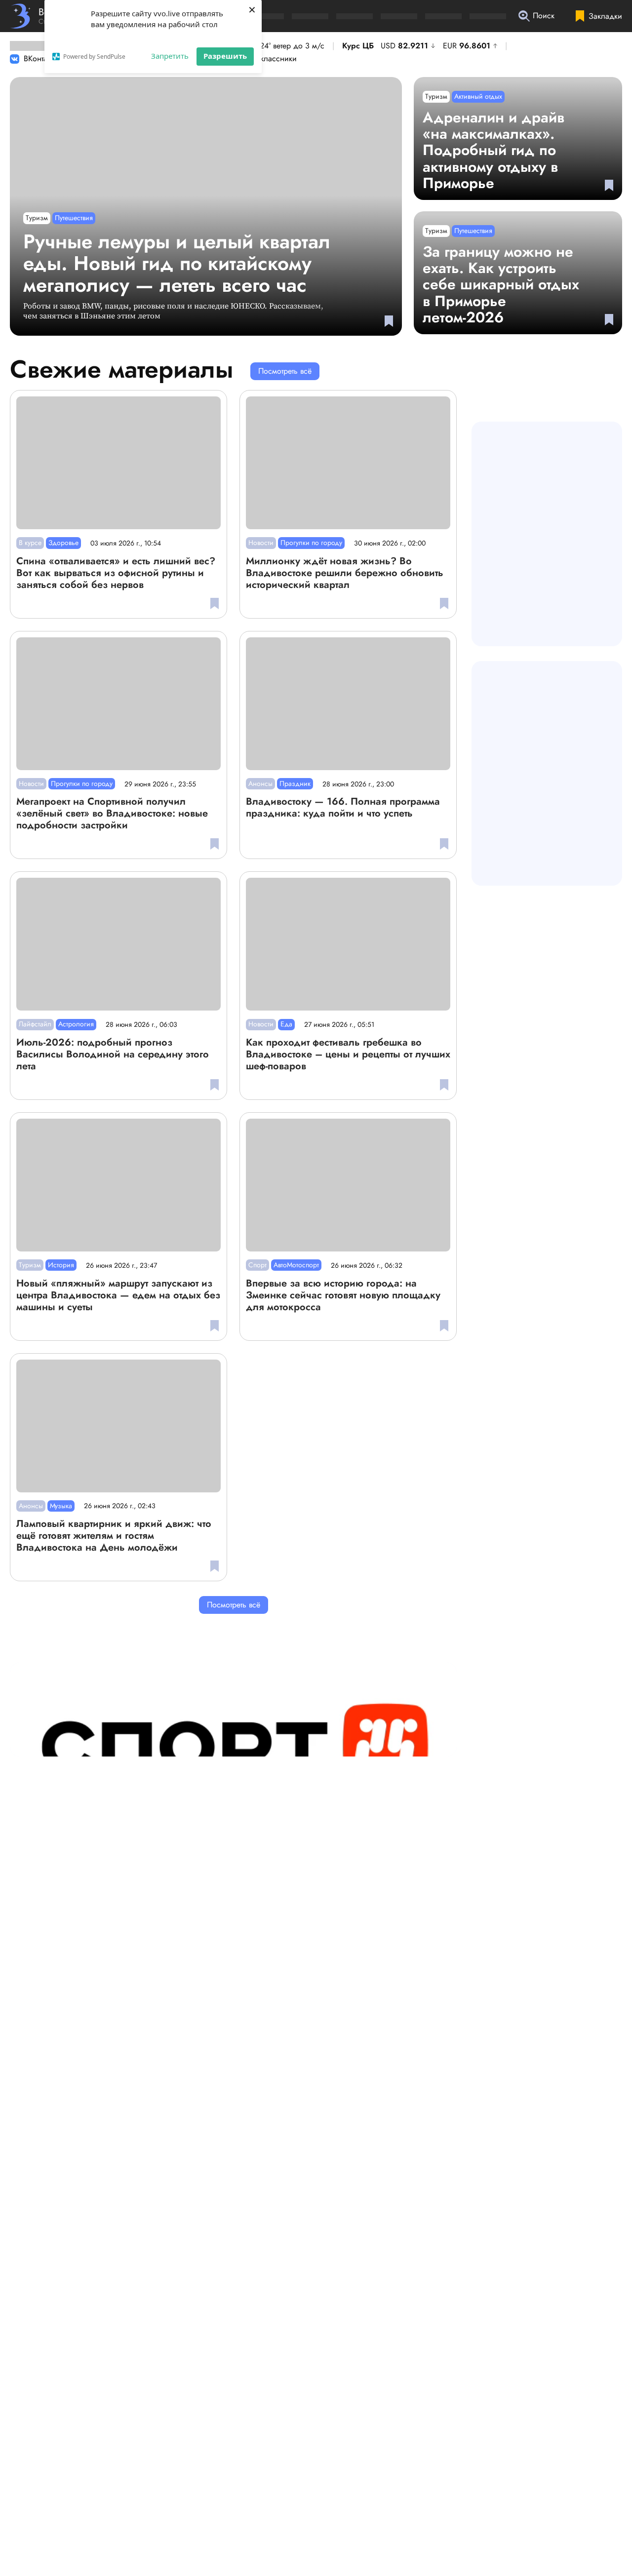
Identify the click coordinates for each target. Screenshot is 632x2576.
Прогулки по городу (311, 543)
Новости (261, 543)
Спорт (257, 1265)
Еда (286, 1024)
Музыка (61, 1506)
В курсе (30, 543)
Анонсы (260, 783)
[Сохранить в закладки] (389, 321)
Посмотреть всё (285, 371)
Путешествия (74, 218)
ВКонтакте (40, 59)
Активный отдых (478, 96)
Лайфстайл (35, 1024)
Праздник (295, 783)
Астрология (76, 1024)
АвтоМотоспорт (296, 1265)
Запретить (170, 56)
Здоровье (63, 543)
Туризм (37, 218)
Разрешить (225, 56)
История (61, 1265)
